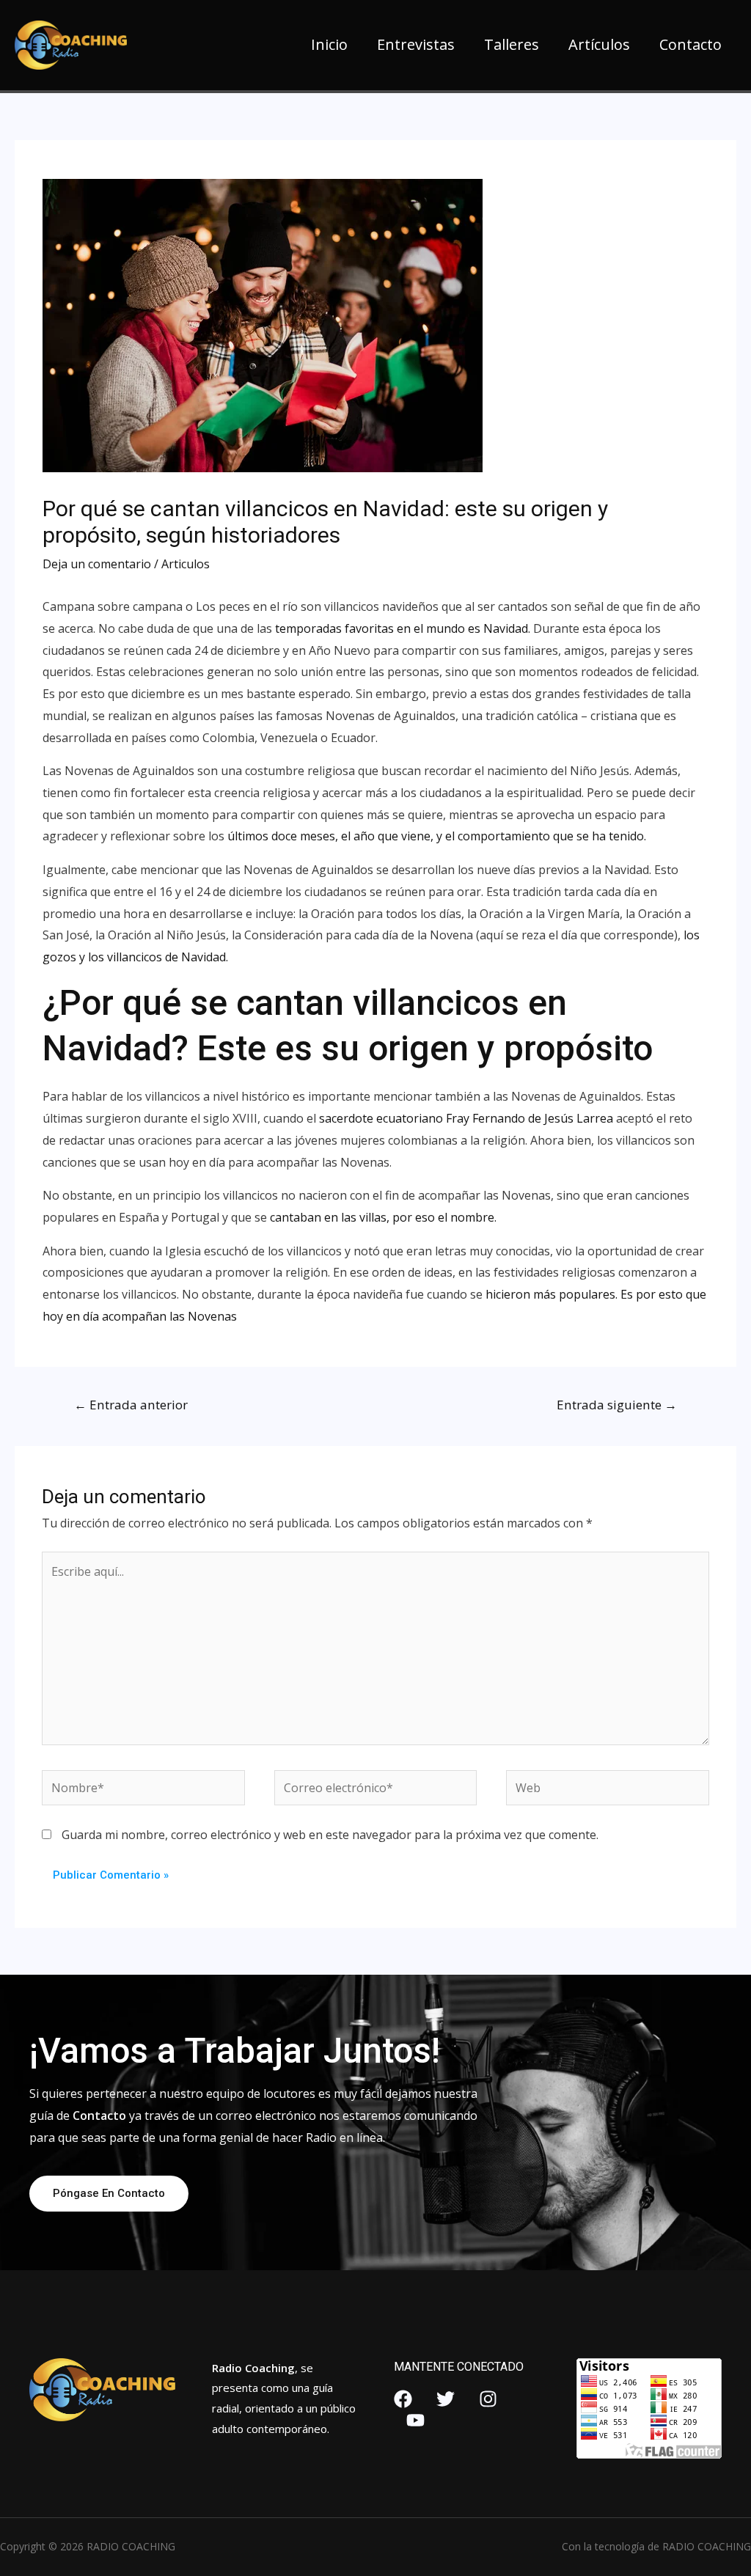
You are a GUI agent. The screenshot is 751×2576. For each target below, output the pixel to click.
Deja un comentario (97, 564)
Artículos (599, 44)
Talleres (512, 44)
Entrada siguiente (617, 1405)
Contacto (690, 44)
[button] (109, 2194)
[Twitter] (446, 2399)
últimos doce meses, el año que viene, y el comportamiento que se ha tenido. (435, 836)
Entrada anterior (131, 1405)
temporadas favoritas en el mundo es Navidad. (403, 628)
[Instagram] (488, 2399)
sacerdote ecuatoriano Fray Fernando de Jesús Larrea (466, 1118)
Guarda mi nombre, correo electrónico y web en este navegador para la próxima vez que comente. (330, 1835)
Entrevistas (416, 44)
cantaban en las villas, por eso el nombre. (382, 1217)
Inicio (329, 44)
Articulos (186, 564)
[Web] (607, 1790)
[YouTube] (415, 2420)
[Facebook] (403, 2399)
